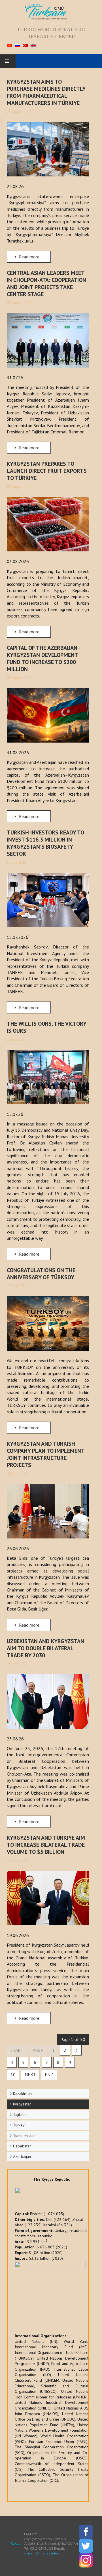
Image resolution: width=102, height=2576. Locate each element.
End (49, 2075)
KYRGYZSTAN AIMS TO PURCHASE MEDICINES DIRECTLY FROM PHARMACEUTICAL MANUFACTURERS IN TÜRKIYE (46, 92)
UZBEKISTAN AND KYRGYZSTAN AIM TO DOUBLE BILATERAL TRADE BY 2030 (45, 1648)
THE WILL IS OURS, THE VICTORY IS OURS (46, 1027)
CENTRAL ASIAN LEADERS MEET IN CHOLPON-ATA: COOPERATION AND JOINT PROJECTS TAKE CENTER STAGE (46, 283)
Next (30, 2075)
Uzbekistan (22, 2146)
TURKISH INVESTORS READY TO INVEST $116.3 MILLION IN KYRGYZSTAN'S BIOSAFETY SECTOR (45, 843)
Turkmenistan (24, 2136)
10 (13, 2075)
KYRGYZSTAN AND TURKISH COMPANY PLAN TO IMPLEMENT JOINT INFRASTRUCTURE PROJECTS (46, 1454)
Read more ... (31, 257)
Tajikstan (20, 2115)
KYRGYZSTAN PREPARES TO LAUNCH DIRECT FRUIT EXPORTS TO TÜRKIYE (47, 471)
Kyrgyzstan (22, 2104)
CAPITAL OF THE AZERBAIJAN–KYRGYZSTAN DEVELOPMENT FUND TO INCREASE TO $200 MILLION (44, 658)
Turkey (19, 2125)
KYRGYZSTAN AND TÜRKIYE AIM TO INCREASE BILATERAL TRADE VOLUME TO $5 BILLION (46, 1845)
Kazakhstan (22, 2094)
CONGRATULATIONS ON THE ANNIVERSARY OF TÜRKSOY (41, 1274)
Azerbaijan (22, 2156)
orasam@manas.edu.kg (43, 2553)
